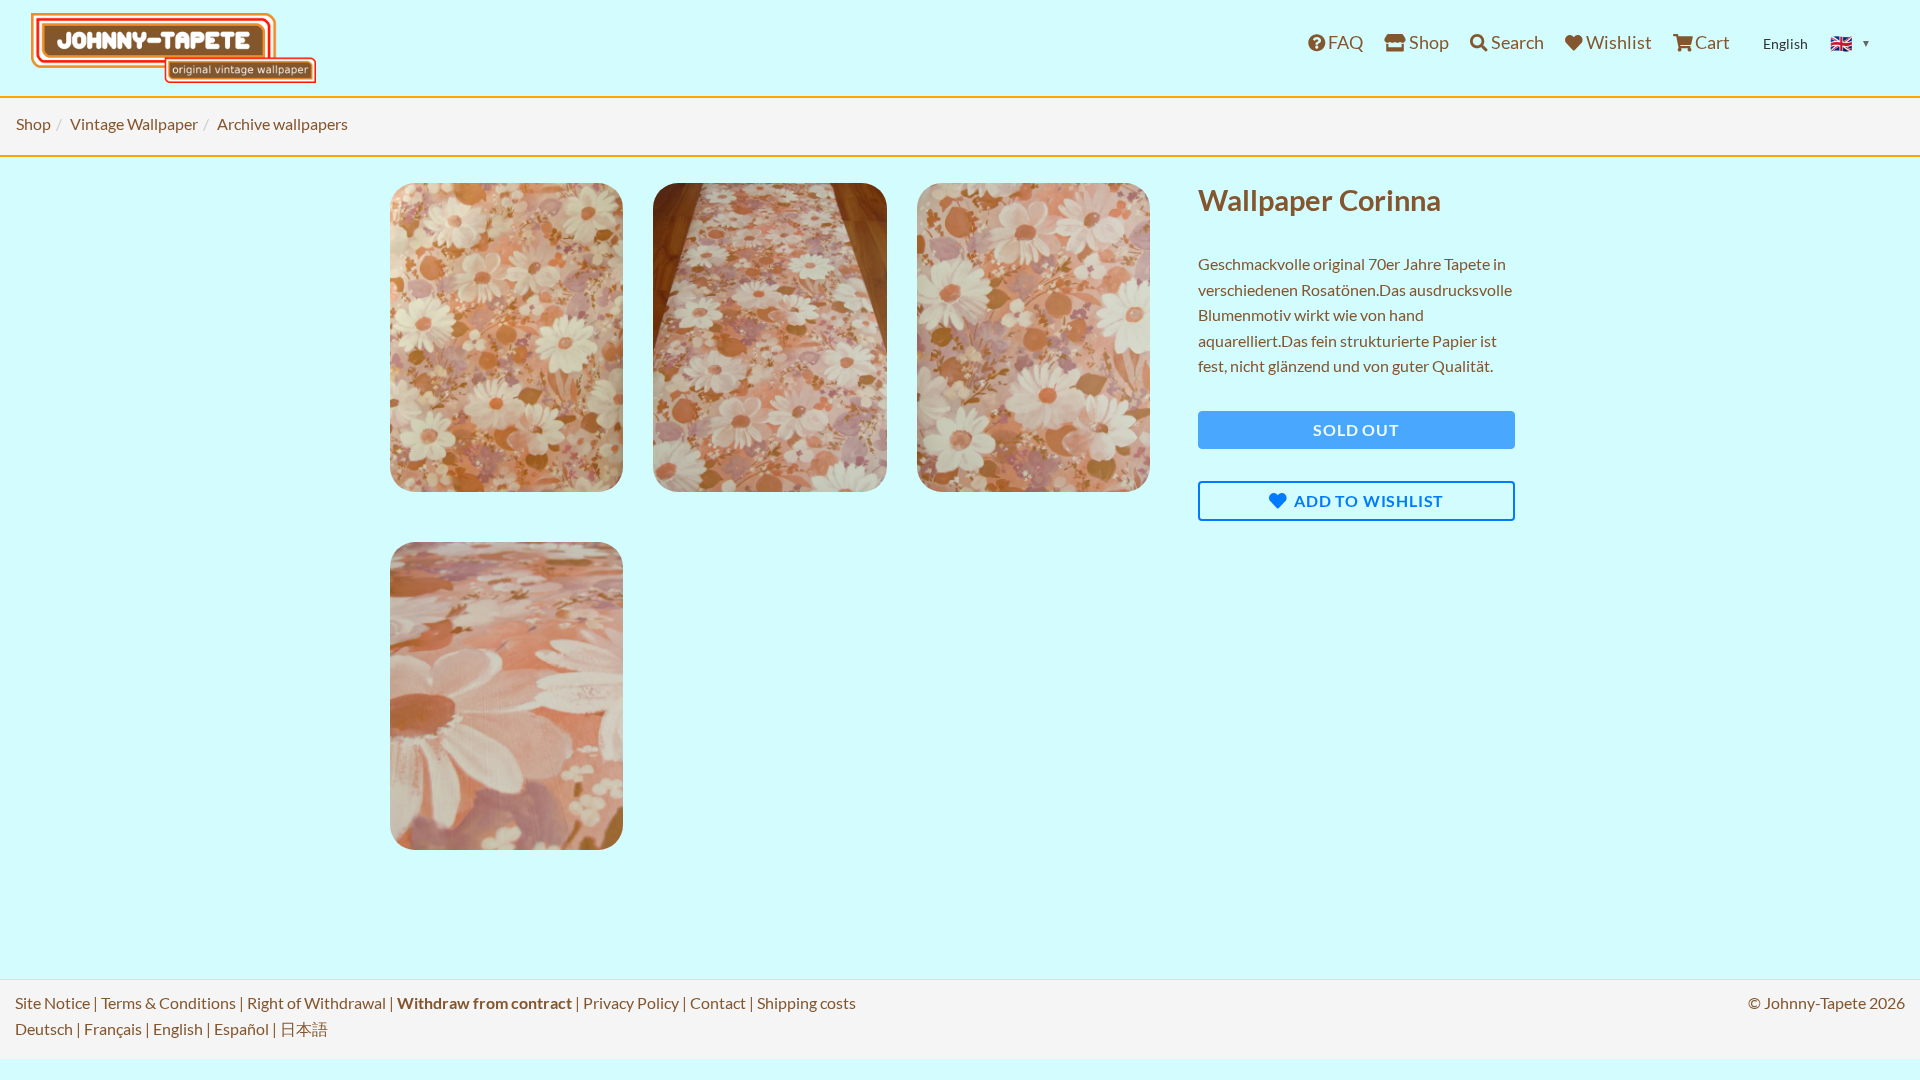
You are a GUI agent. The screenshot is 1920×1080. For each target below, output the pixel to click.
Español (241, 1028)
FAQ (1344, 42)
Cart (1711, 42)
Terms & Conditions (168, 1002)
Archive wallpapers (282, 123)
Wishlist (1617, 42)
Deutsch (44, 1028)
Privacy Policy (631, 1002)
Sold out (1356, 429)
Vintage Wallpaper (134, 123)
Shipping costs (806, 1002)
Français (113, 1028)
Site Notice (52, 1002)
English (178, 1028)
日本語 (304, 1028)
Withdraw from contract (484, 1002)
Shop (1427, 42)
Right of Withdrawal (316, 1002)
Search (1516, 42)
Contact (718, 1002)
